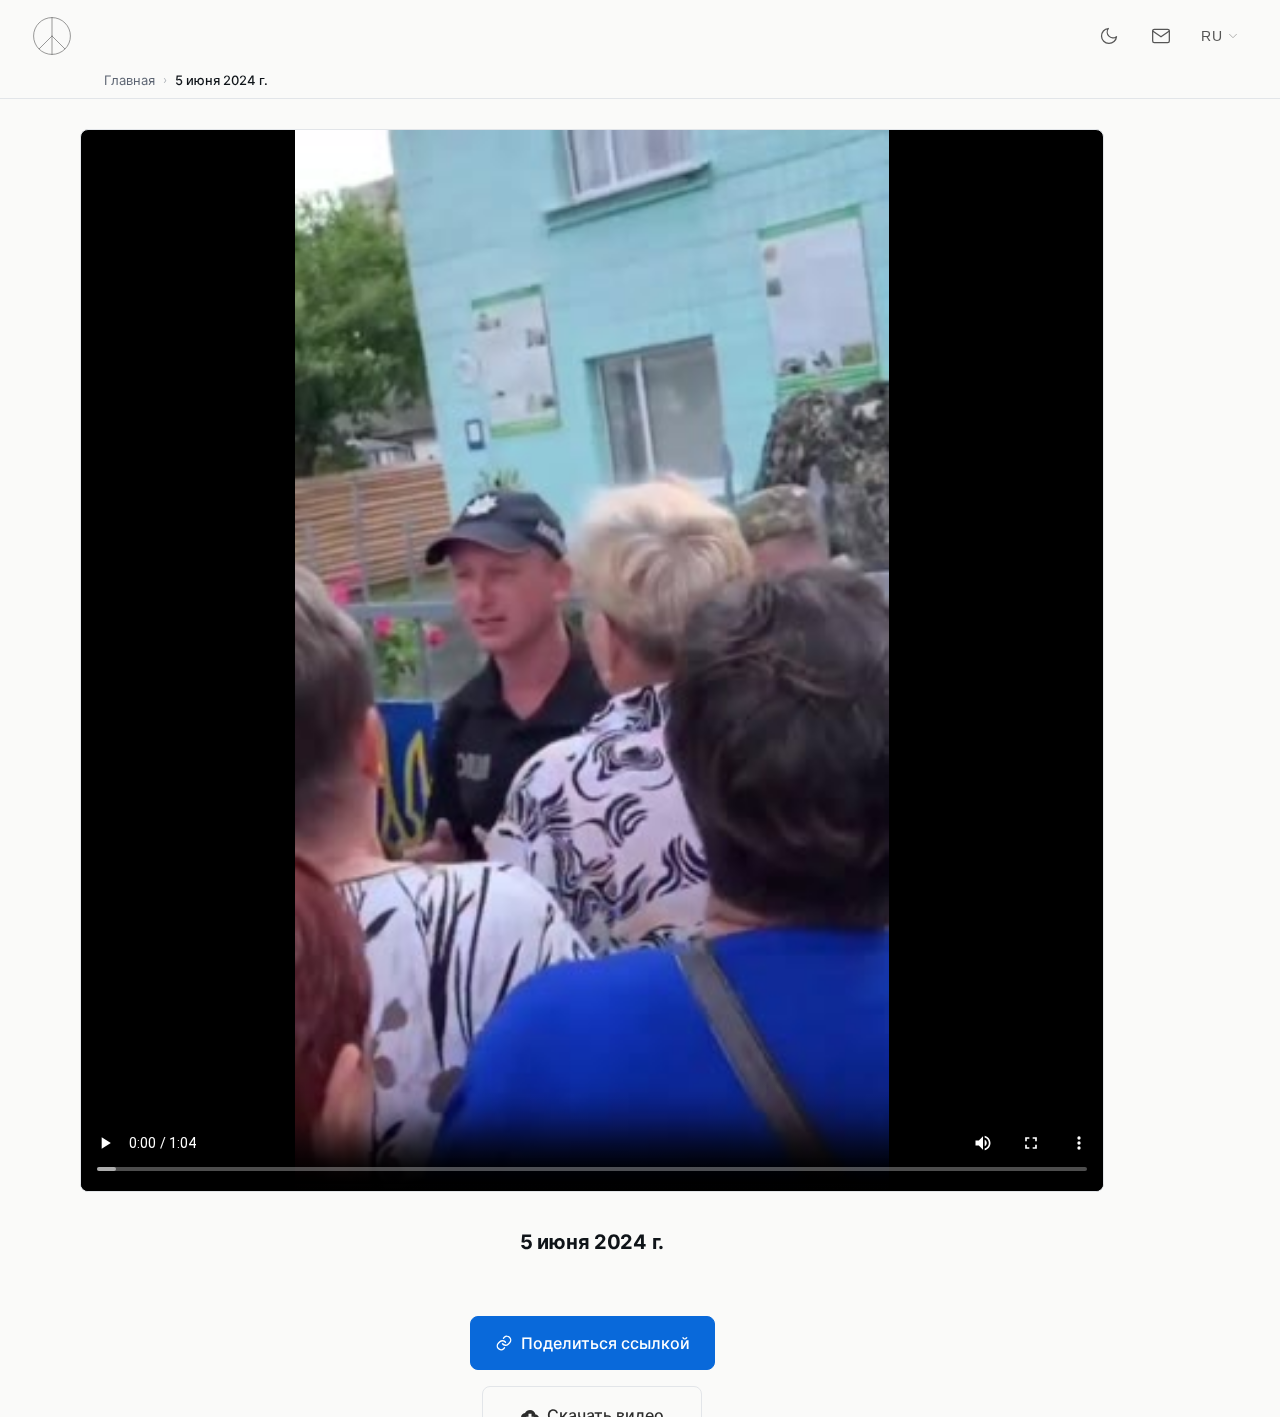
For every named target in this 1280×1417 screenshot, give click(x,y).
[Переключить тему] (1109, 36)
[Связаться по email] (1161, 36)
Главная (129, 80)
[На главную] (52, 36)
